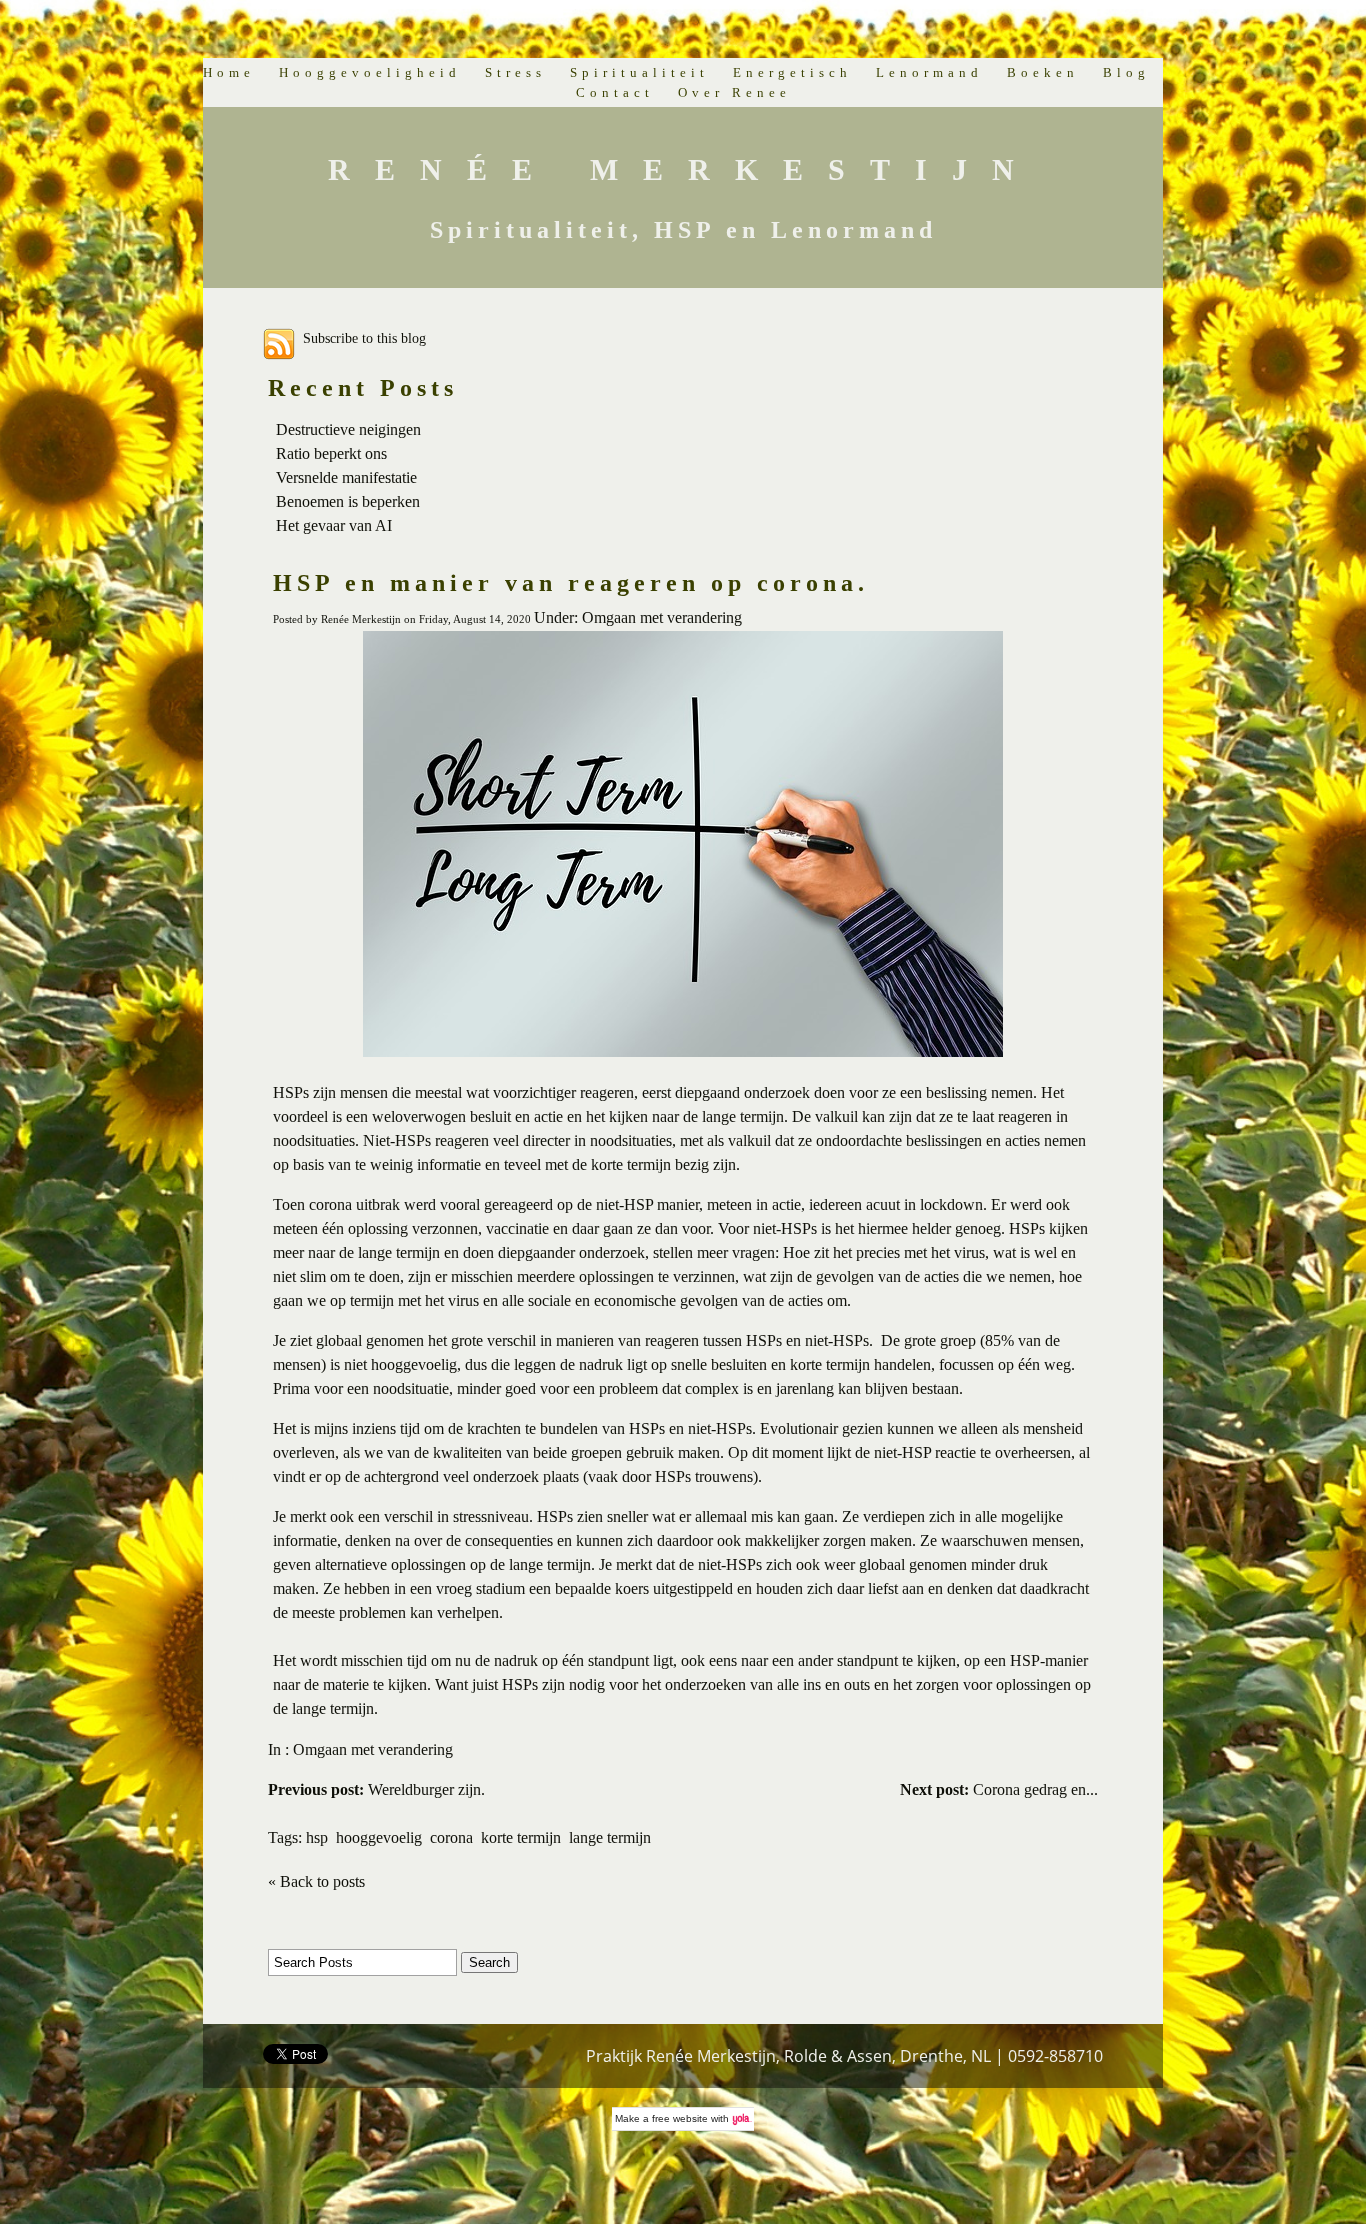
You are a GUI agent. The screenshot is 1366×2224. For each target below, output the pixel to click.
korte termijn (521, 1837)
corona (451, 1837)
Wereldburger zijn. (376, 1789)
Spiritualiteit (639, 72)
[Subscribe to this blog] (279, 344)
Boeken (1043, 72)
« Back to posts (316, 1881)
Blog (1126, 72)
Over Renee (734, 92)
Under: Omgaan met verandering (638, 617)
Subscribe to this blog (364, 338)
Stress (515, 72)
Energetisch (792, 72)
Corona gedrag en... (999, 1789)
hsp (317, 1837)
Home (229, 72)
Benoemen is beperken (348, 501)
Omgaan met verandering (373, 1749)
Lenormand (929, 72)
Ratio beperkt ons (331, 453)
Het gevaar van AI (334, 525)
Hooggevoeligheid (370, 72)
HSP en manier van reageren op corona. (571, 583)
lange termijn (610, 1837)
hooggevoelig (379, 1837)
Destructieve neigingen (348, 429)
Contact (615, 92)
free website (680, 2118)
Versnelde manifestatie (346, 477)
